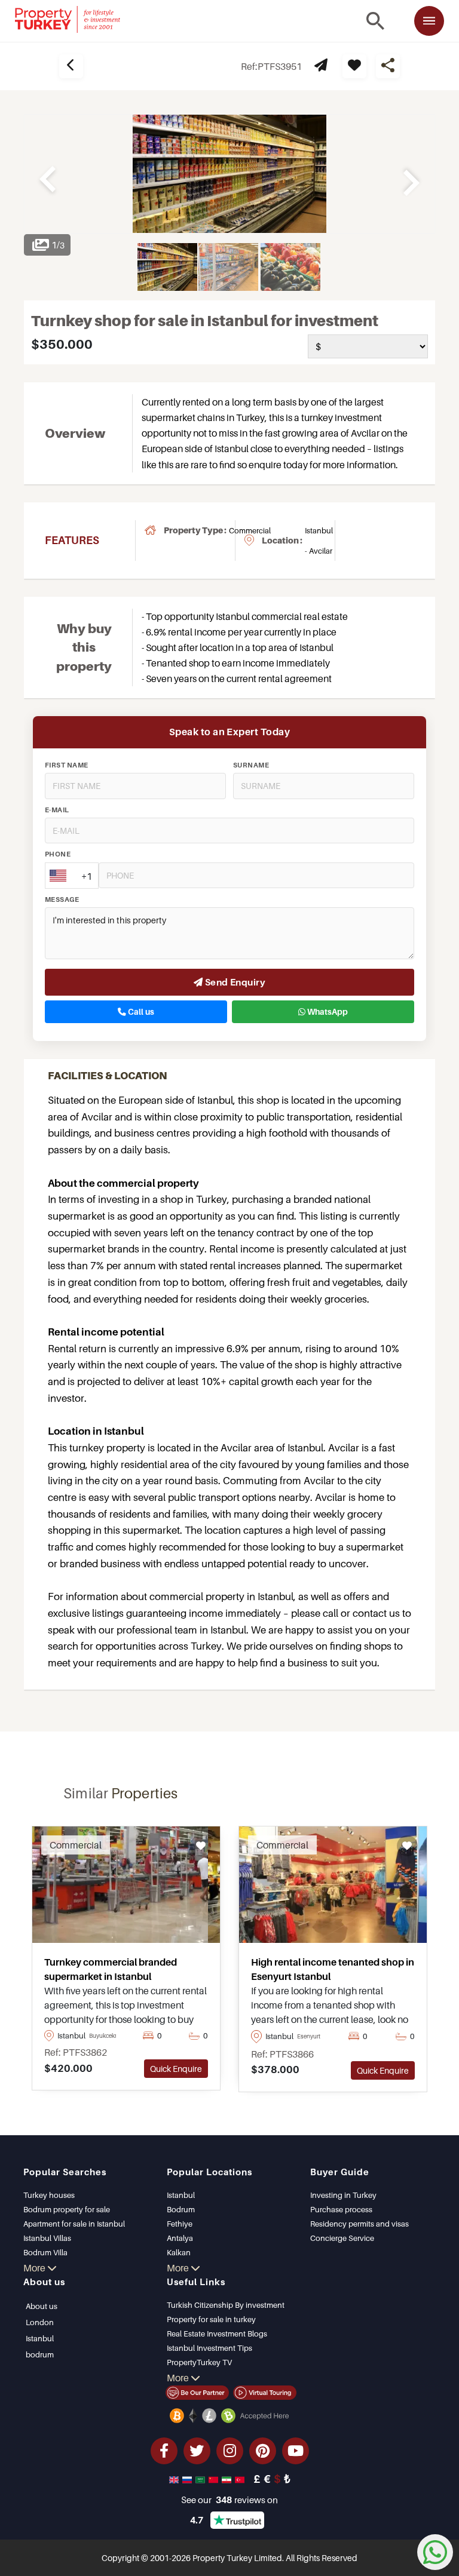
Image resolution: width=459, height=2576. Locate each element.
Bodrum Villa (45, 2252)
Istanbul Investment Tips (209, 2348)
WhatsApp (327, 1012)
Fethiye (180, 2224)
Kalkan (179, 2252)
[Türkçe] (241, 2479)
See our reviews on (229, 2500)
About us (42, 2306)
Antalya (180, 2238)
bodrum (40, 2354)
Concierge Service (342, 2238)
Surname (251, 765)
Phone (58, 854)
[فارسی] (228, 2479)
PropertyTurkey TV (199, 2362)
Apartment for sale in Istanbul (74, 2224)
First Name (67, 765)
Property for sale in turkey (211, 2319)
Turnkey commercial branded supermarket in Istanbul (111, 1969)
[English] (175, 2479)
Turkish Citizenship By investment (226, 2305)
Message (62, 899)
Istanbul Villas (47, 2238)
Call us (140, 1012)
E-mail (57, 810)
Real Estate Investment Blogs (217, 2334)
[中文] (215, 2479)
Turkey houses (49, 2195)
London (40, 2322)
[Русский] (188, 2479)
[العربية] (201, 2479)
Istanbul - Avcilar (319, 541)
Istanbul (181, 2195)
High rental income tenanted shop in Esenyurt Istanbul (333, 1969)
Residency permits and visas (359, 2224)
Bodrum (181, 2209)
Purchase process (341, 2209)
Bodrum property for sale (67, 2209)
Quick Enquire (176, 2069)
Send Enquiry (234, 982)
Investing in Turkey (343, 2195)
